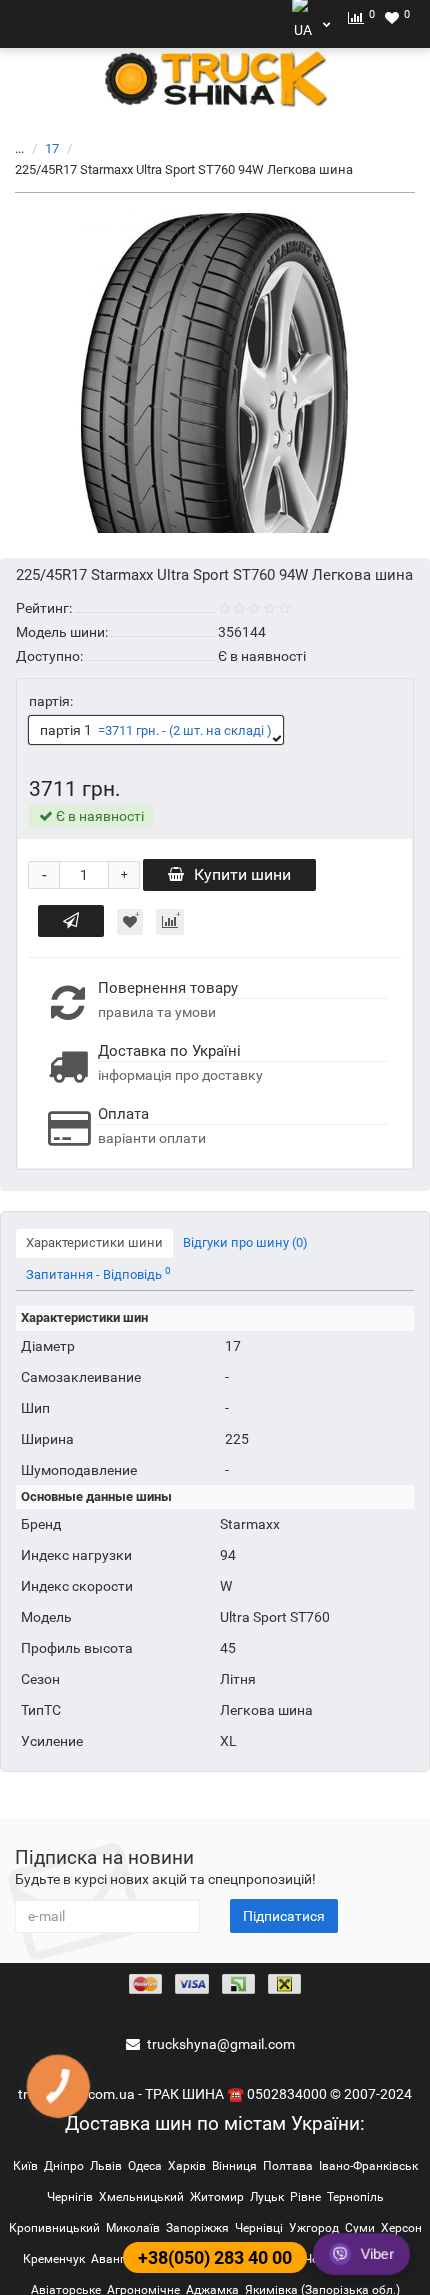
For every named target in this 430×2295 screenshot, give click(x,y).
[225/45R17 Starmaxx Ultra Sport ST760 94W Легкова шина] (215, 373)
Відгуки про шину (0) (245, 1242)
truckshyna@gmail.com (221, 2044)
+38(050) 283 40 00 (215, 2257)
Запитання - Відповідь (98, 1273)
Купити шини (242, 874)
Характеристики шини (94, 1242)
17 (52, 148)
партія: (51, 701)
